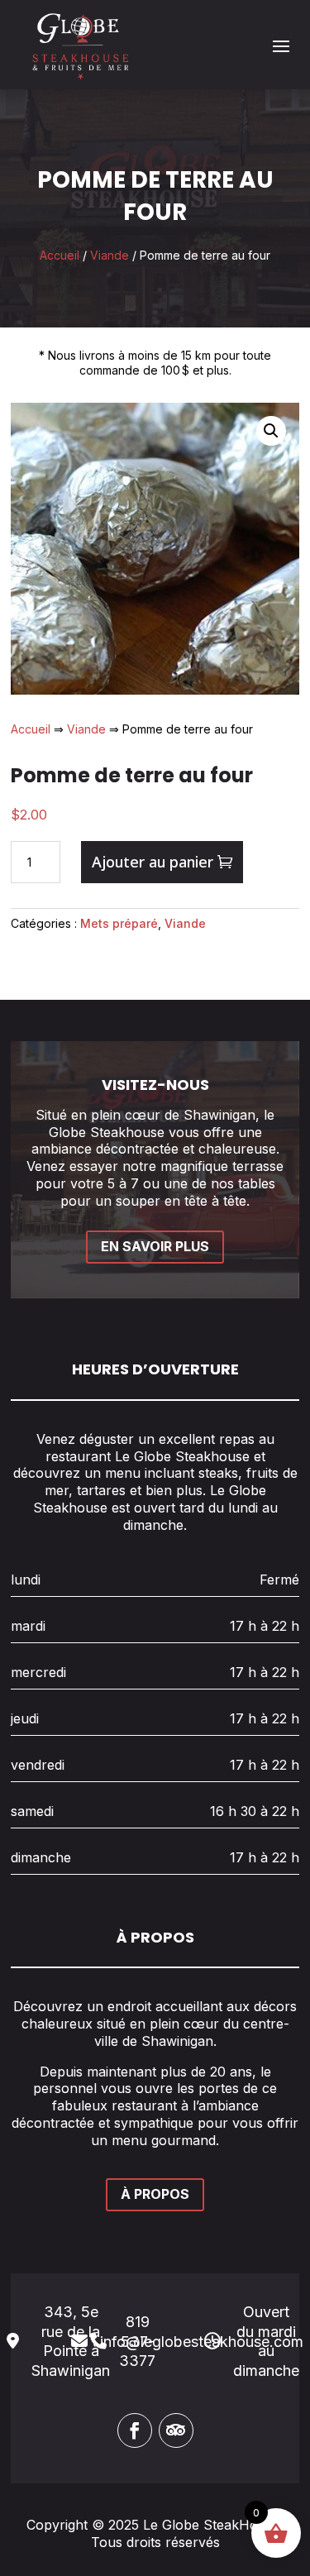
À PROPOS (155, 2194)
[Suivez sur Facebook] (135, 2430)
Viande (110, 255)
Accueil (60, 255)
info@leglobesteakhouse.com (202, 2342)
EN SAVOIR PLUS (155, 1246)
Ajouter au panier (153, 862)
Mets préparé (119, 923)
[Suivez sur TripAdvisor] (176, 2430)
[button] (271, 431)
